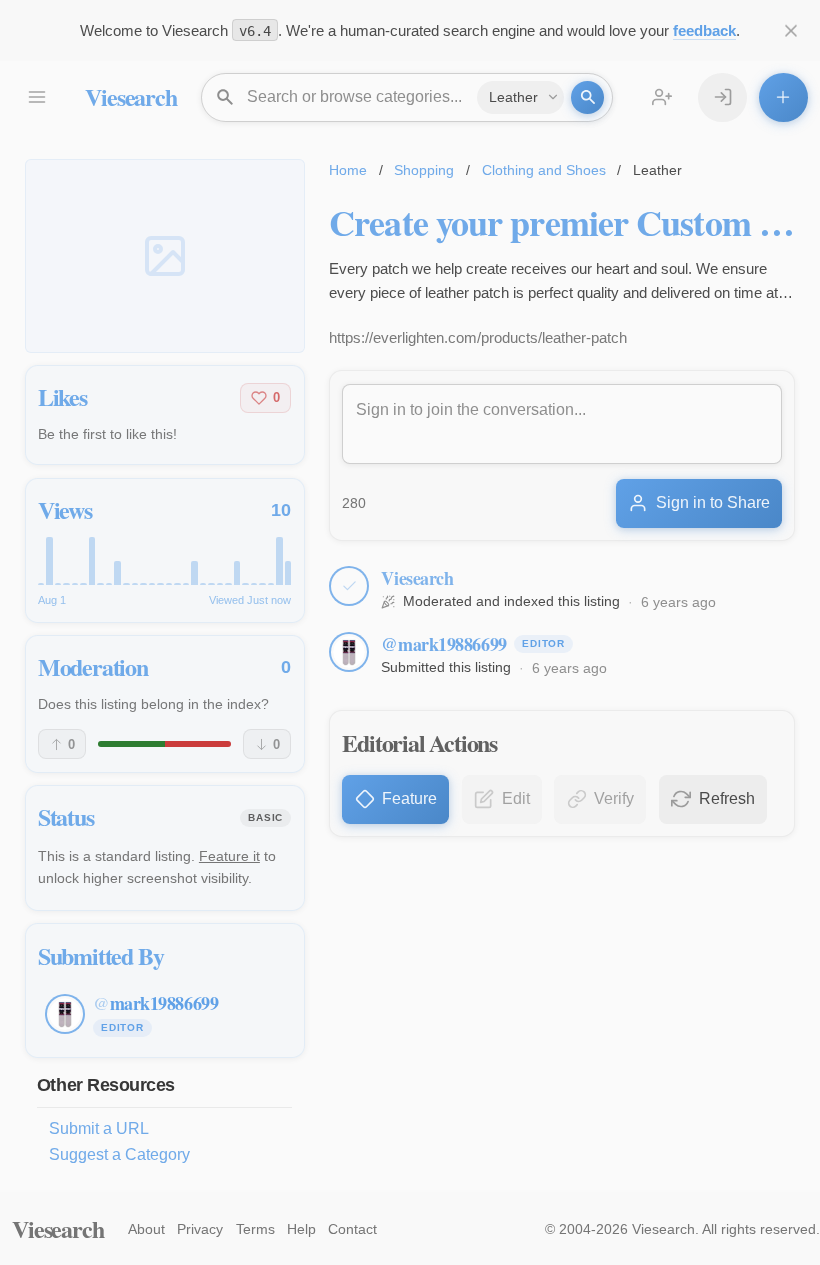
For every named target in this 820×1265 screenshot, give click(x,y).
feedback (704, 30)
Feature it (229, 856)
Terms (255, 1229)
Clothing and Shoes (544, 170)
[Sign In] (722, 97)
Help (301, 1229)
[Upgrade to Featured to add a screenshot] (165, 256)
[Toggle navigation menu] (36, 97)
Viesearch (130, 96)
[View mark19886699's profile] (349, 652)
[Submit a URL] (783, 97)
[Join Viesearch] (662, 97)
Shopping (424, 170)
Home (348, 170)
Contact (352, 1229)
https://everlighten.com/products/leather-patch (478, 337)
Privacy (200, 1229)
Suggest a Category (119, 1154)
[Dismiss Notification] (791, 30)
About (146, 1229)
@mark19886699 (443, 644)
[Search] (587, 97)
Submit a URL (99, 1128)
